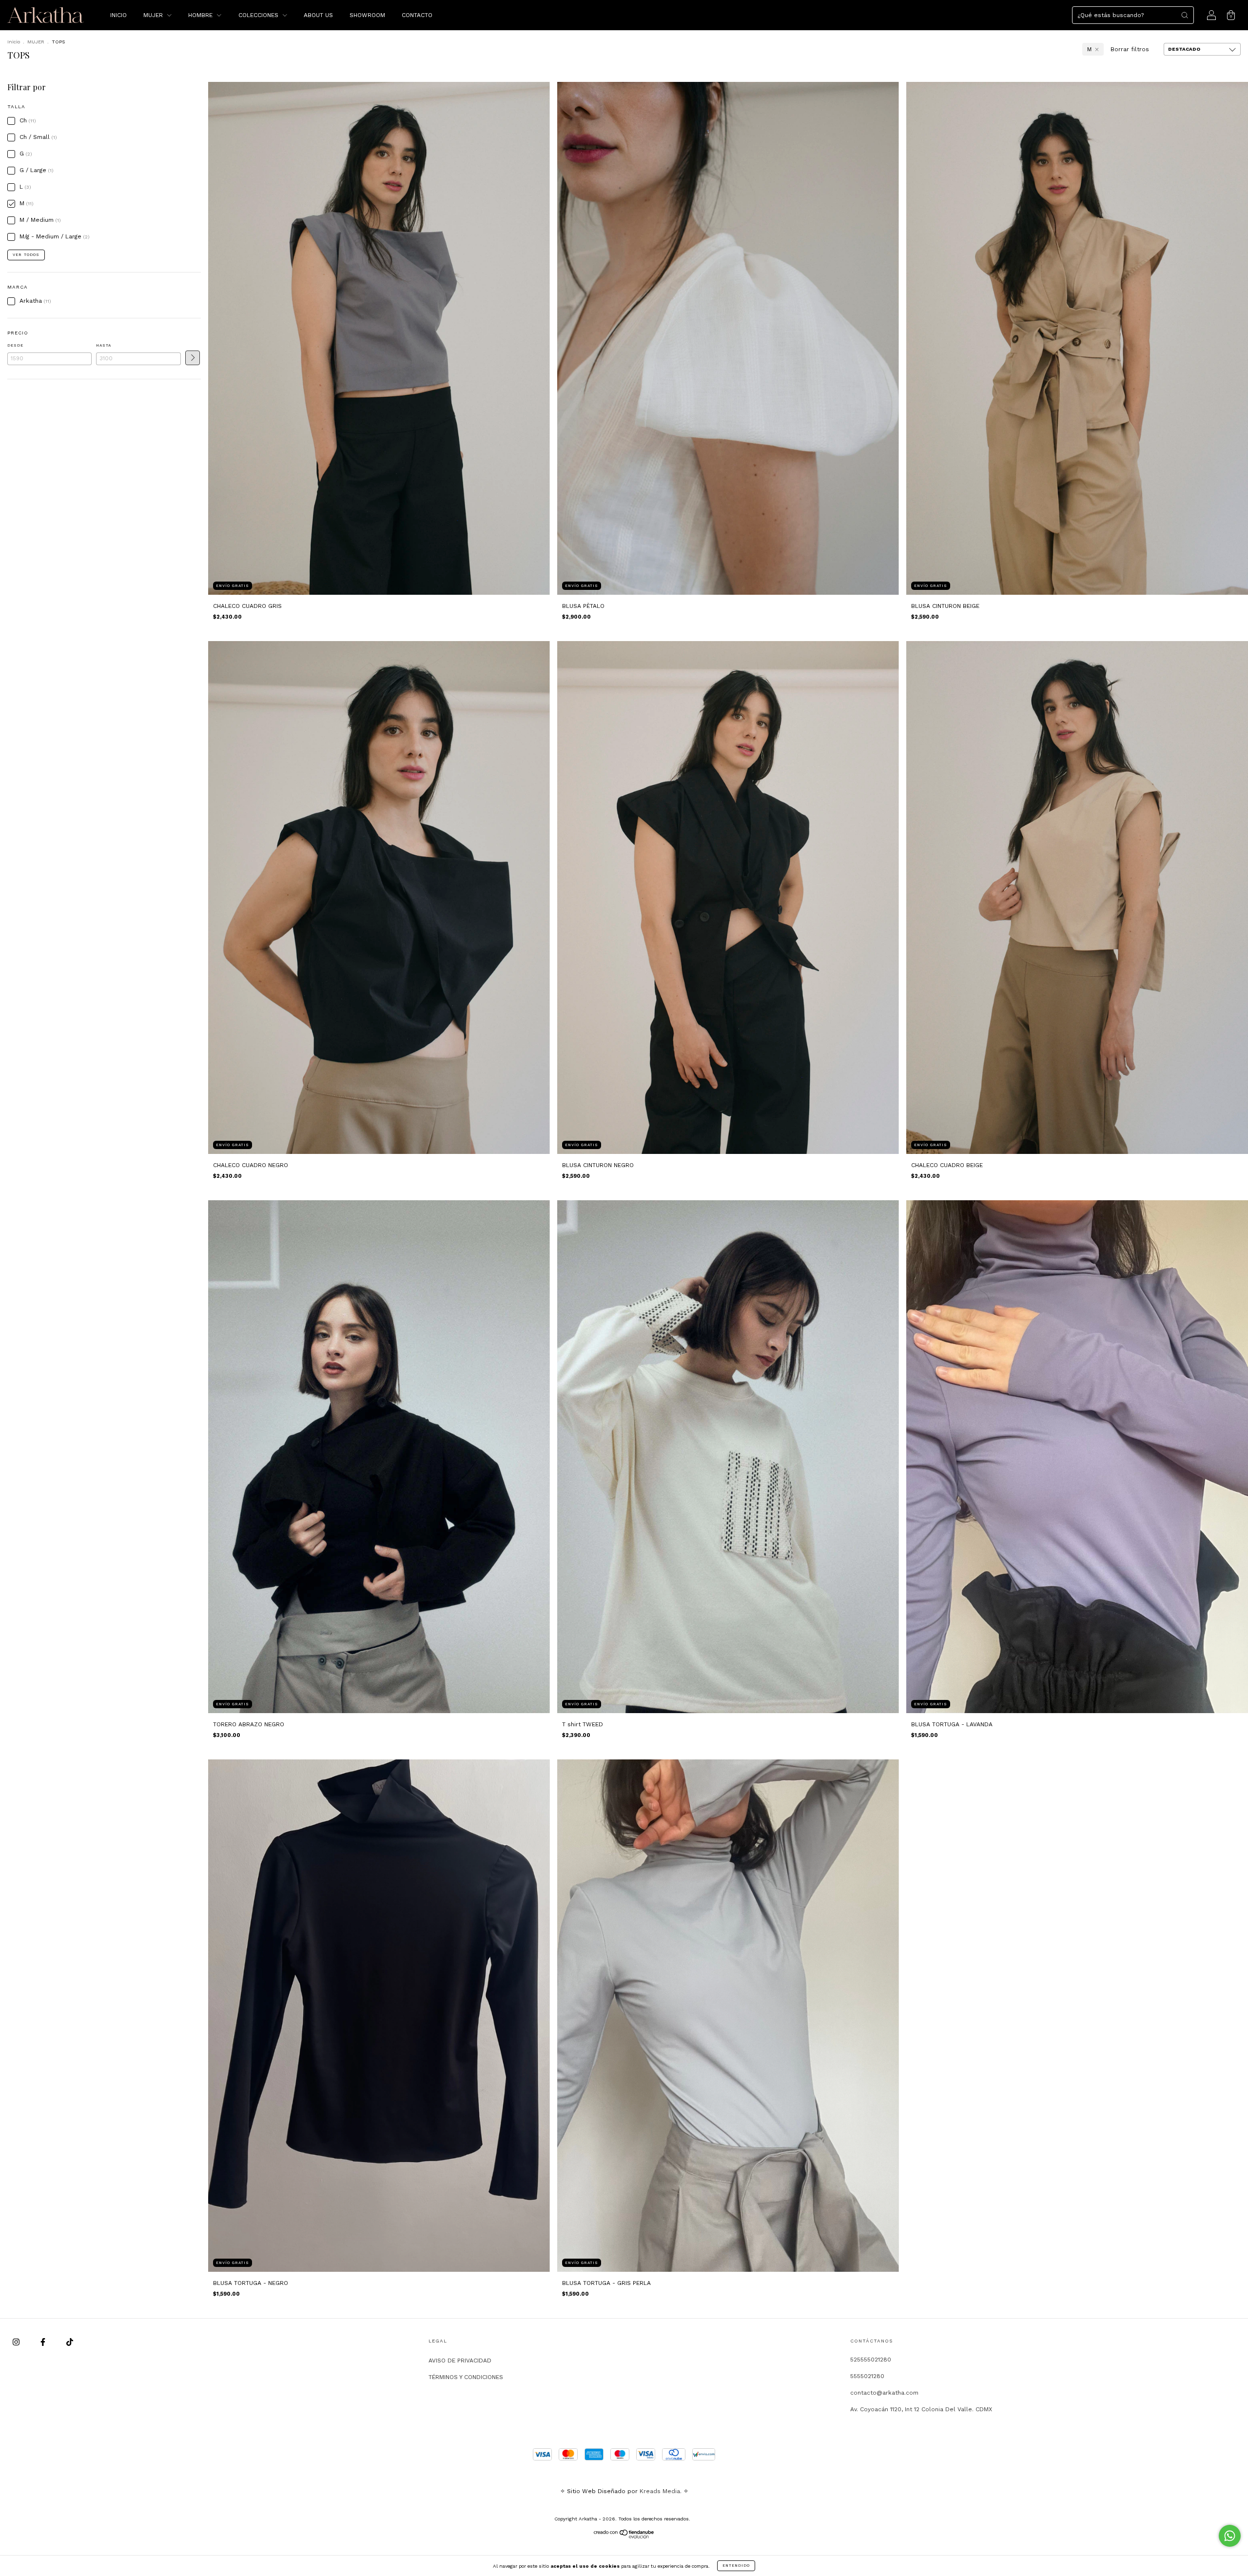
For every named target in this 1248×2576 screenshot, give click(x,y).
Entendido (736, 2566)
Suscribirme (557, 180)
